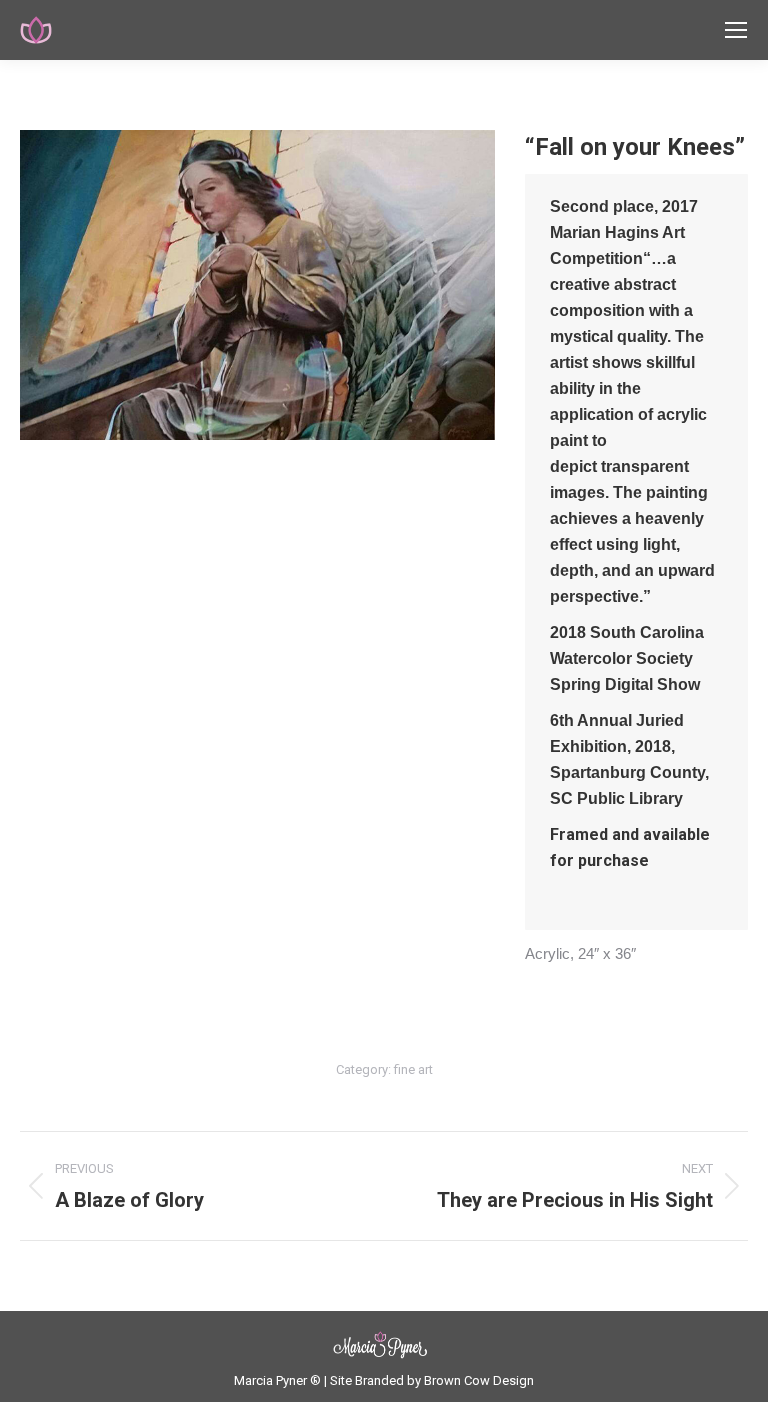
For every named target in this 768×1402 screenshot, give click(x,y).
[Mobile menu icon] (736, 30)
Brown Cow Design (479, 1380)
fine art (413, 1069)
